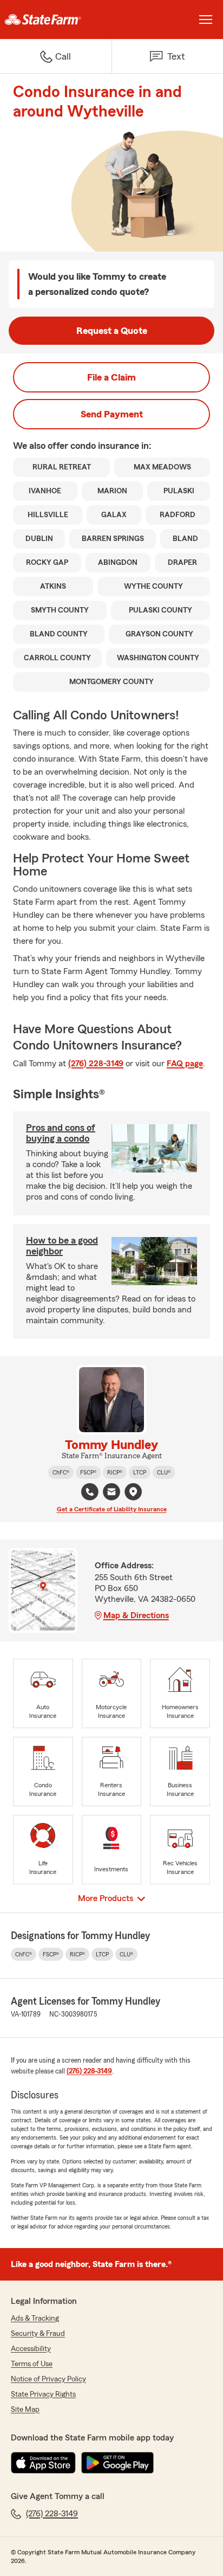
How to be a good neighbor (62, 1246)
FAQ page (185, 1064)
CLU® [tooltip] (164, 1472)
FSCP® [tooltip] (88, 1472)
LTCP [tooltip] (140, 1472)
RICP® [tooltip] (115, 1472)
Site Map (25, 2410)
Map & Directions (136, 1615)
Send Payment (112, 414)
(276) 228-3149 (96, 1064)
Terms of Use (32, 2364)
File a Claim (111, 377)
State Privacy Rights (43, 2394)
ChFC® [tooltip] (61, 1472)
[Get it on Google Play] (117, 2463)
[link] (56, 20)
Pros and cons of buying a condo (61, 1133)
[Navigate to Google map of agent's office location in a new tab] (133, 1492)
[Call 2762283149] (90, 1492)
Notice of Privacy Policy (48, 2379)
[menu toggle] (206, 20)
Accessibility (31, 2349)
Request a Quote (112, 331)
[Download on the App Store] (43, 2463)
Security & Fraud (38, 2334)
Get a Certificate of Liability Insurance (112, 1509)
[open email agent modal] (111, 1493)
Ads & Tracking (35, 2319)
